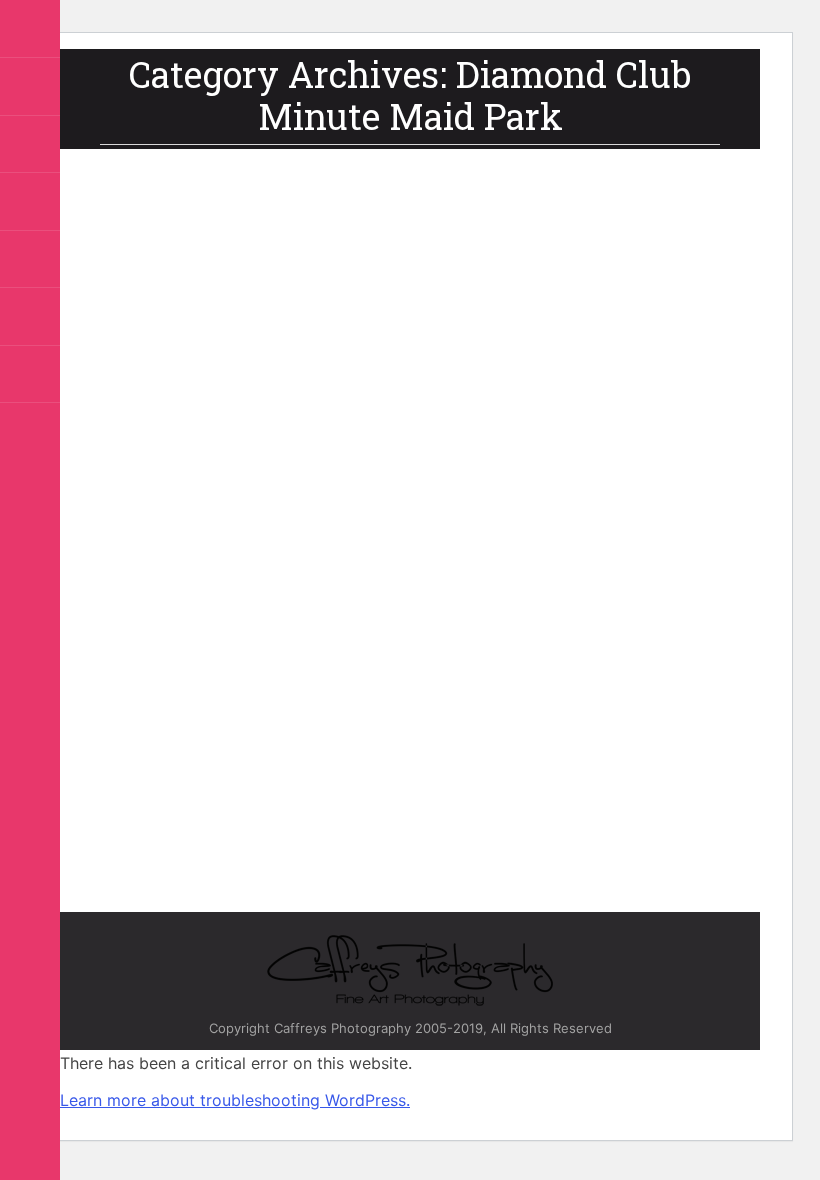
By (171, 720)
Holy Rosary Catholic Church (516, 674)
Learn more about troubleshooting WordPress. (235, 1100)
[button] (45, 30)
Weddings (306, 697)
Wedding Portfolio (217, 697)
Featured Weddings (372, 674)
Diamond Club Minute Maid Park (217, 674)
